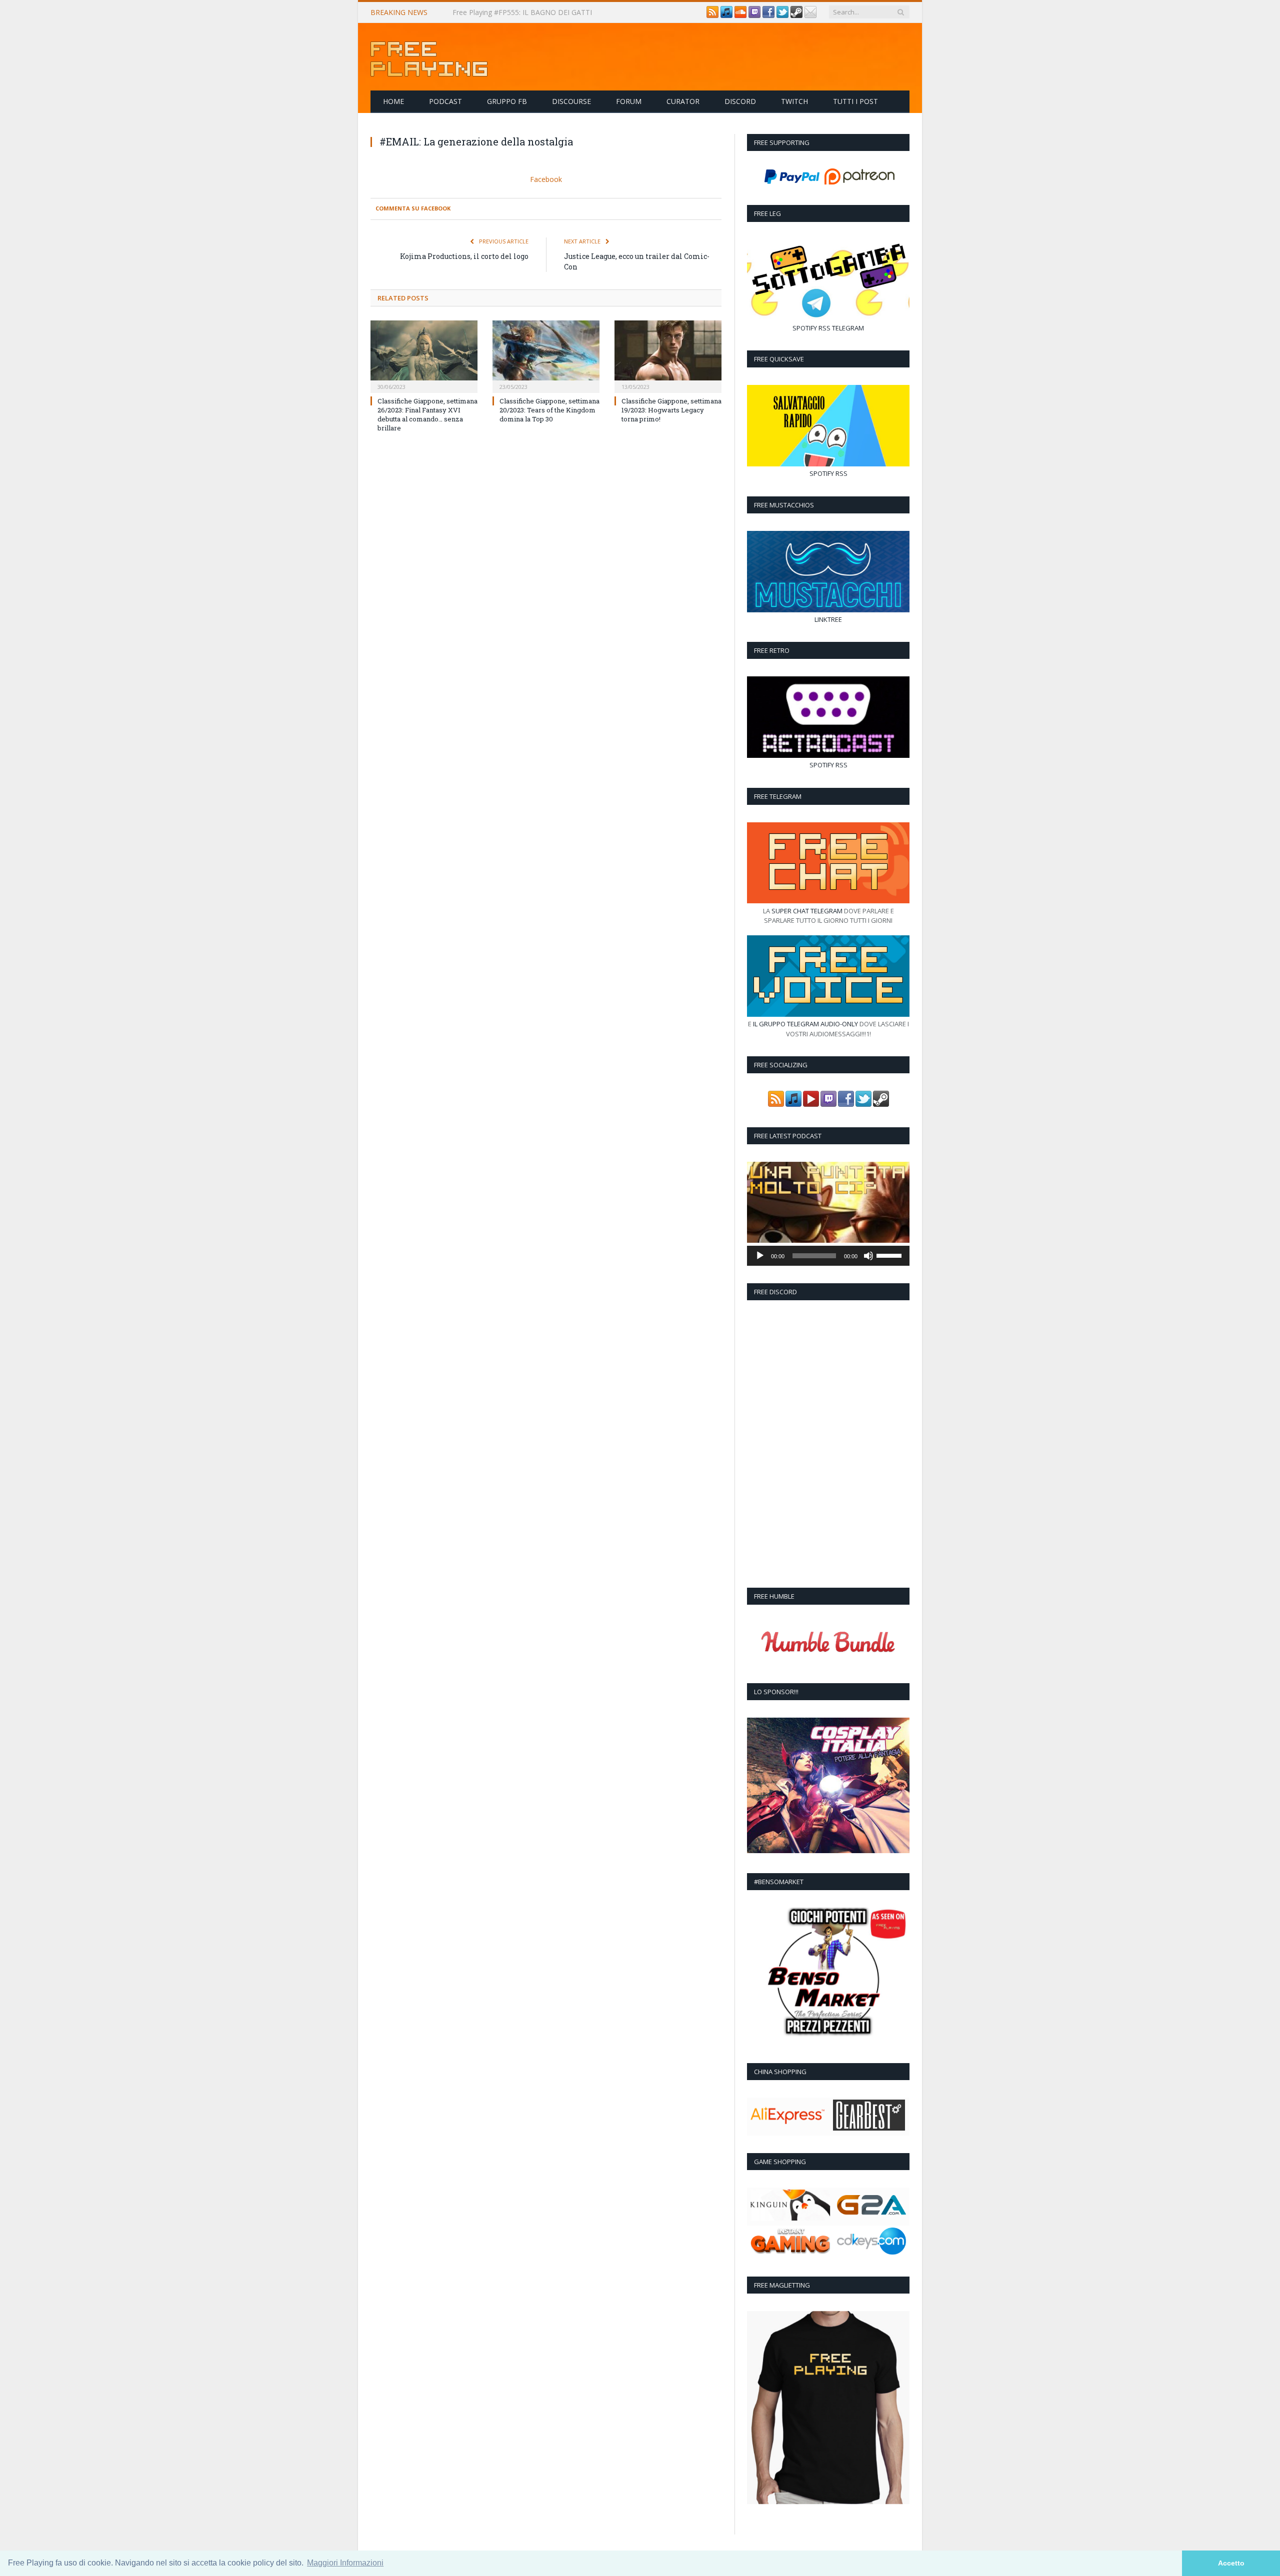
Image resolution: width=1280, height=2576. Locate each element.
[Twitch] (754, 15)
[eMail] (810, 15)
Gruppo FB (507, 101)
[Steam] (796, 15)
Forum (629, 101)
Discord (740, 101)
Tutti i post (855, 101)
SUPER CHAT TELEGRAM (807, 911)
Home (393, 101)
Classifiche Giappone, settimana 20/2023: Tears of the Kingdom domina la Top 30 (549, 409)
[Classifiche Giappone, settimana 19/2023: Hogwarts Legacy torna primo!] (668, 354)
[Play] (760, 1256)
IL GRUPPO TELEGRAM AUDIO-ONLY (805, 1024)
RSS (824, 328)
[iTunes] (726, 15)
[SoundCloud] (740, 15)
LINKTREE (828, 619)
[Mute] (868, 1256)
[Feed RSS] (712, 15)
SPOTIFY (805, 328)
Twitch (794, 101)
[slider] (890, 1255)
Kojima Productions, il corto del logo (464, 255)
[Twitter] (782, 15)
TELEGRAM (848, 328)
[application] (828, 1256)
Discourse (571, 101)
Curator (683, 101)
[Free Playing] (429, 57)
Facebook (546, 179)
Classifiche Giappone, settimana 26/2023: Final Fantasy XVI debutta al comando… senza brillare (427, 414)
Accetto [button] (1231, 2563)
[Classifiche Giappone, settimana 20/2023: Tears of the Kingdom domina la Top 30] (546, 354)
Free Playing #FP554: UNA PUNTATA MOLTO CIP (533, 12)
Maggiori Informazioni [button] (345, 2563)
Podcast (445, 101)
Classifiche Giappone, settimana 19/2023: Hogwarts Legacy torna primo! (671, 409)
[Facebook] (768, 15)
